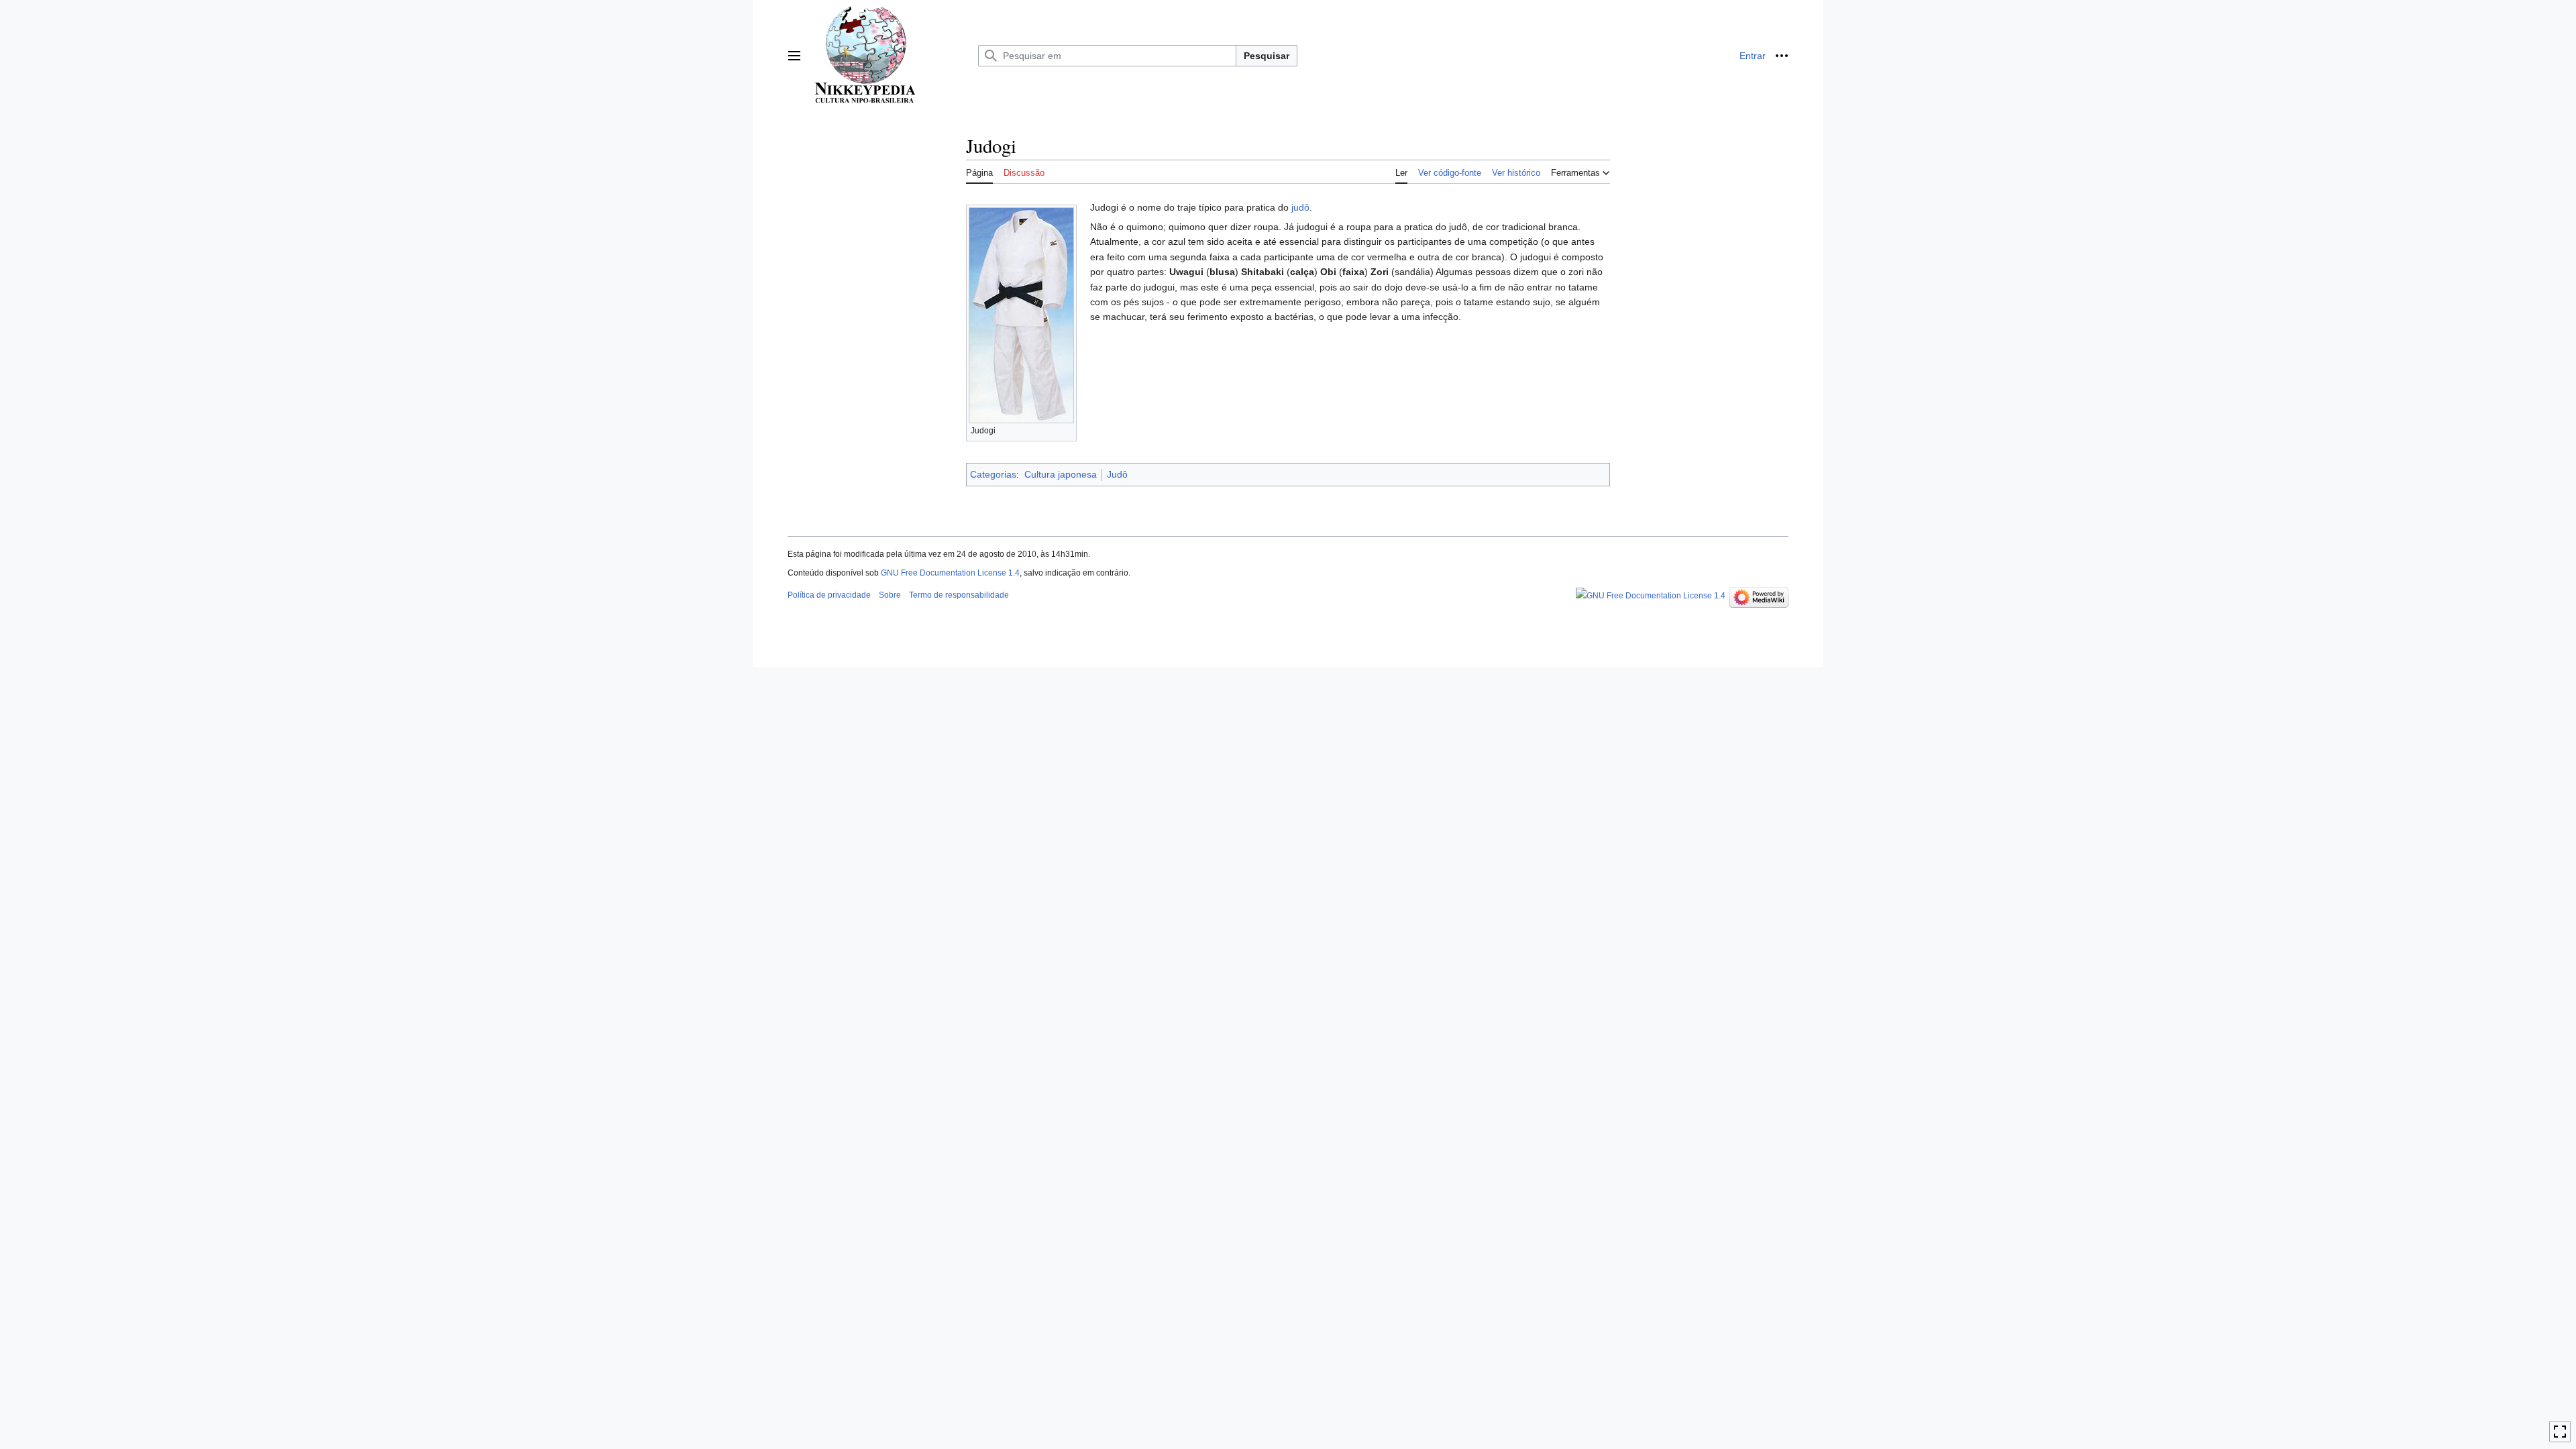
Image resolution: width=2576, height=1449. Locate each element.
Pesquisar (1267, 56)
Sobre (890, 595)
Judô (1117, 474)
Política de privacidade (829, 595)
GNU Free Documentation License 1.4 (950, 573)
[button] (794, 56)
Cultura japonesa (1061, 474)
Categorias (993, 474)
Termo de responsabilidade (959, 595)
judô (1300, 207)
